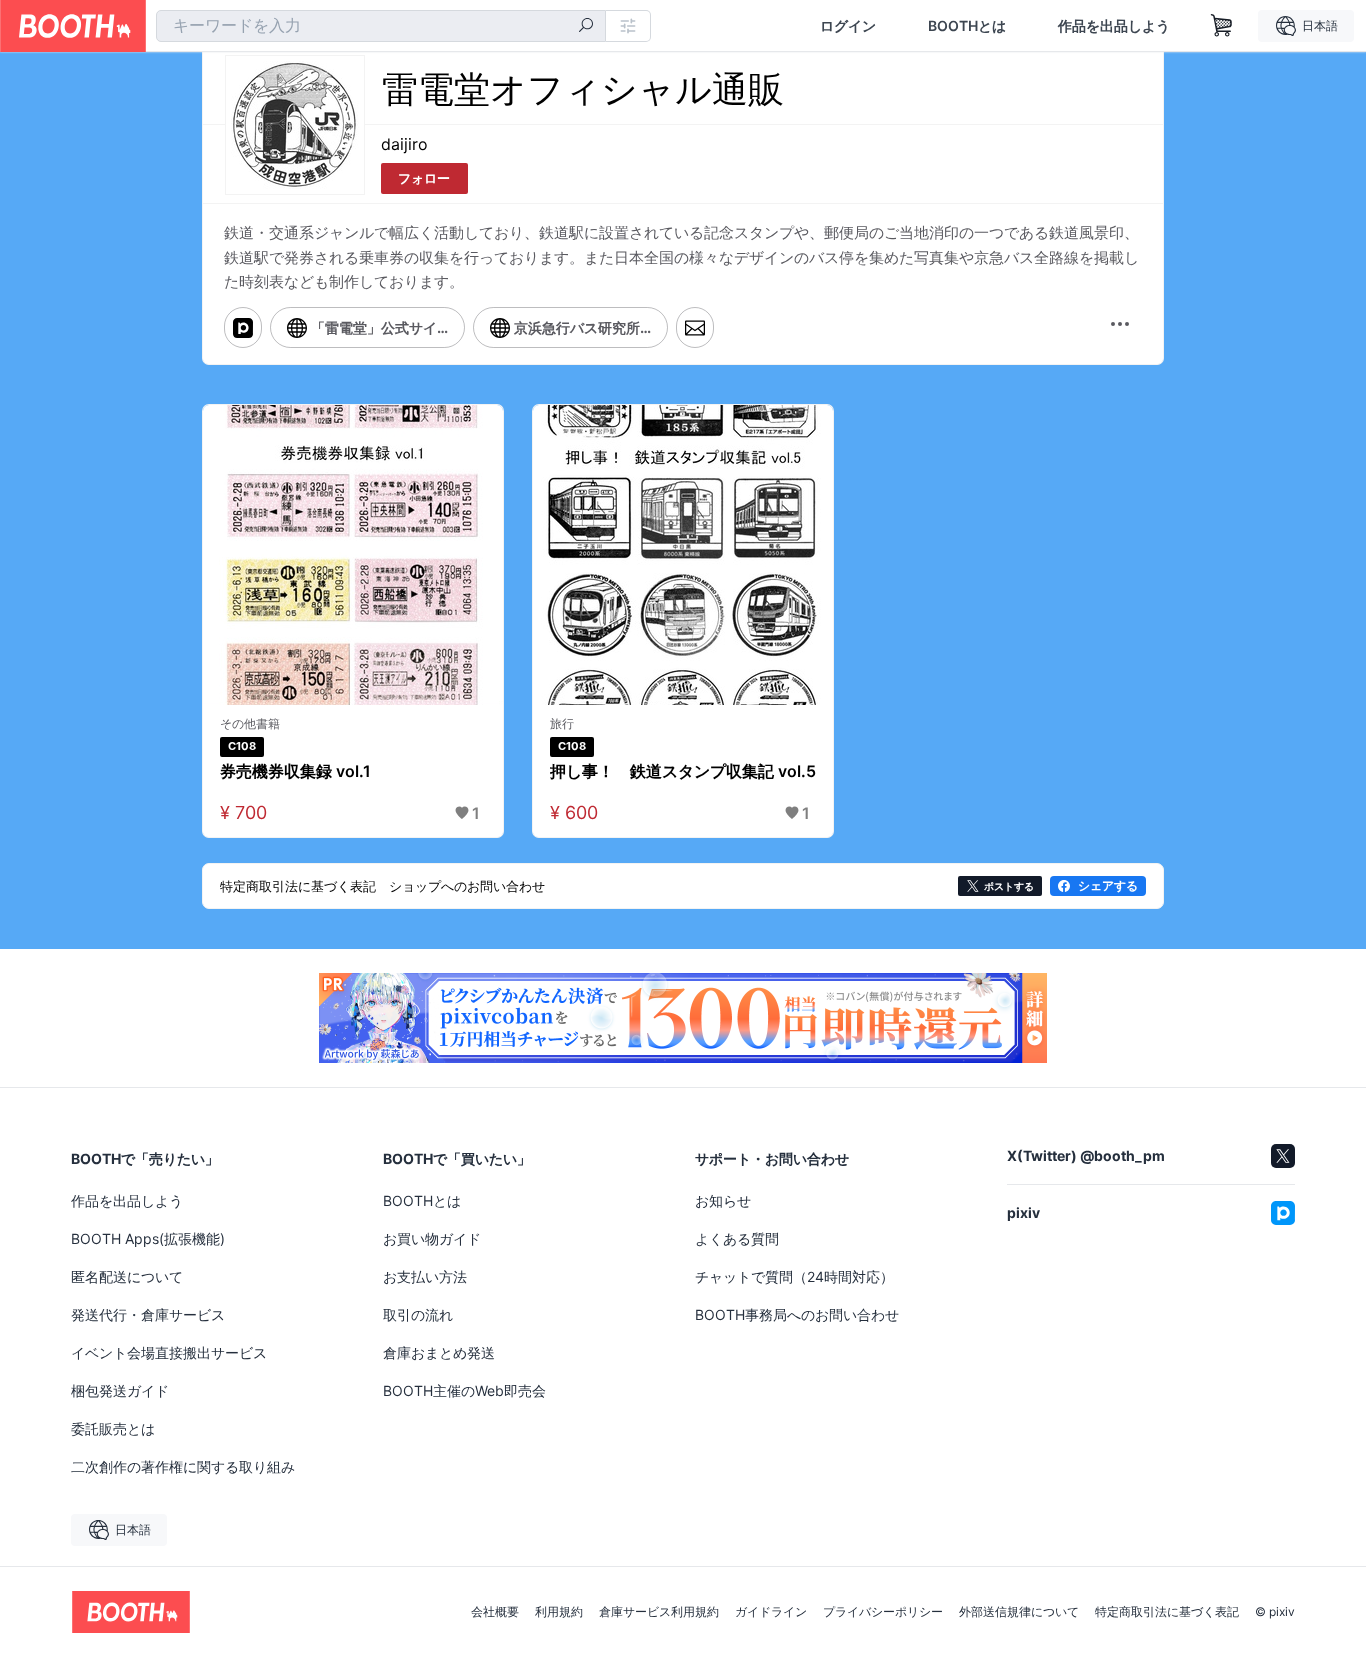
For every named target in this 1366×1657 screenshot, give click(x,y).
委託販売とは (113, 1428)
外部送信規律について (1019, 1612)
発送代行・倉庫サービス (148, 1314)
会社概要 (495, 1612)
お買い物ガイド (432, 1238)
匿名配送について (127, 1276)
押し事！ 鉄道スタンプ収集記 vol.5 (683, 771)
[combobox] (381, 26)
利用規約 (559, 1612)
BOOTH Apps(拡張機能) (148, 1238)
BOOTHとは (967, 26)
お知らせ (723, 1200)
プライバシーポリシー (883, 1612)
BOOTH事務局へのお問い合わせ (797, 1314)
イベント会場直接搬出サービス (169, 1352)
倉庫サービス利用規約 (659, 1612)
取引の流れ (418, 1314)
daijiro (404, 144)
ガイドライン (771, 1612)
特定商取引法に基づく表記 (1167, 1612)
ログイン (848, 26)
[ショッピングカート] (1222, 26)
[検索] (586, 27)
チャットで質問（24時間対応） (794, 1276)
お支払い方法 (425, 1276)
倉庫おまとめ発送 (439, 1352)
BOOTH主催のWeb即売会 (464, 1390)
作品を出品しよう (1114, 26)
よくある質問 (737, 1238)
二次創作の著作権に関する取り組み (183, 1466)
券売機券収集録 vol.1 (295, 771)
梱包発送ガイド (120, 1390)
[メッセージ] (695, 327)
